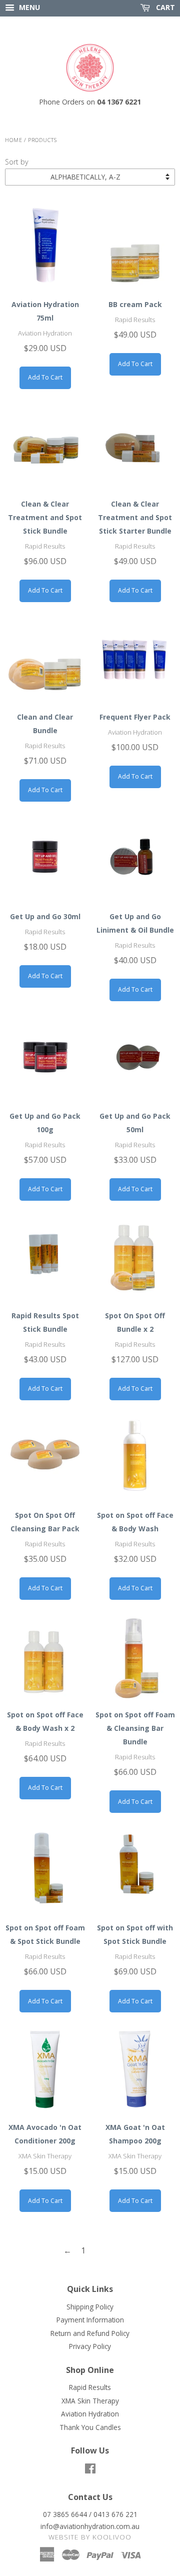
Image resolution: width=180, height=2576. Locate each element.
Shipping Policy (90, 2307)
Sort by (17, 162)
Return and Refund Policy (90, 2333)
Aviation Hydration (90, 2414)
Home (14, 140)
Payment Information (90, 2320)
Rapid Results (90, 2387)
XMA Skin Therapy (90, 2401)
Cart (164, 7)
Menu (28, 7)
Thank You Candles (90, 2427)
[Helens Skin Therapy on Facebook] (90, 2470)
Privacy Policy (90, 2346)
